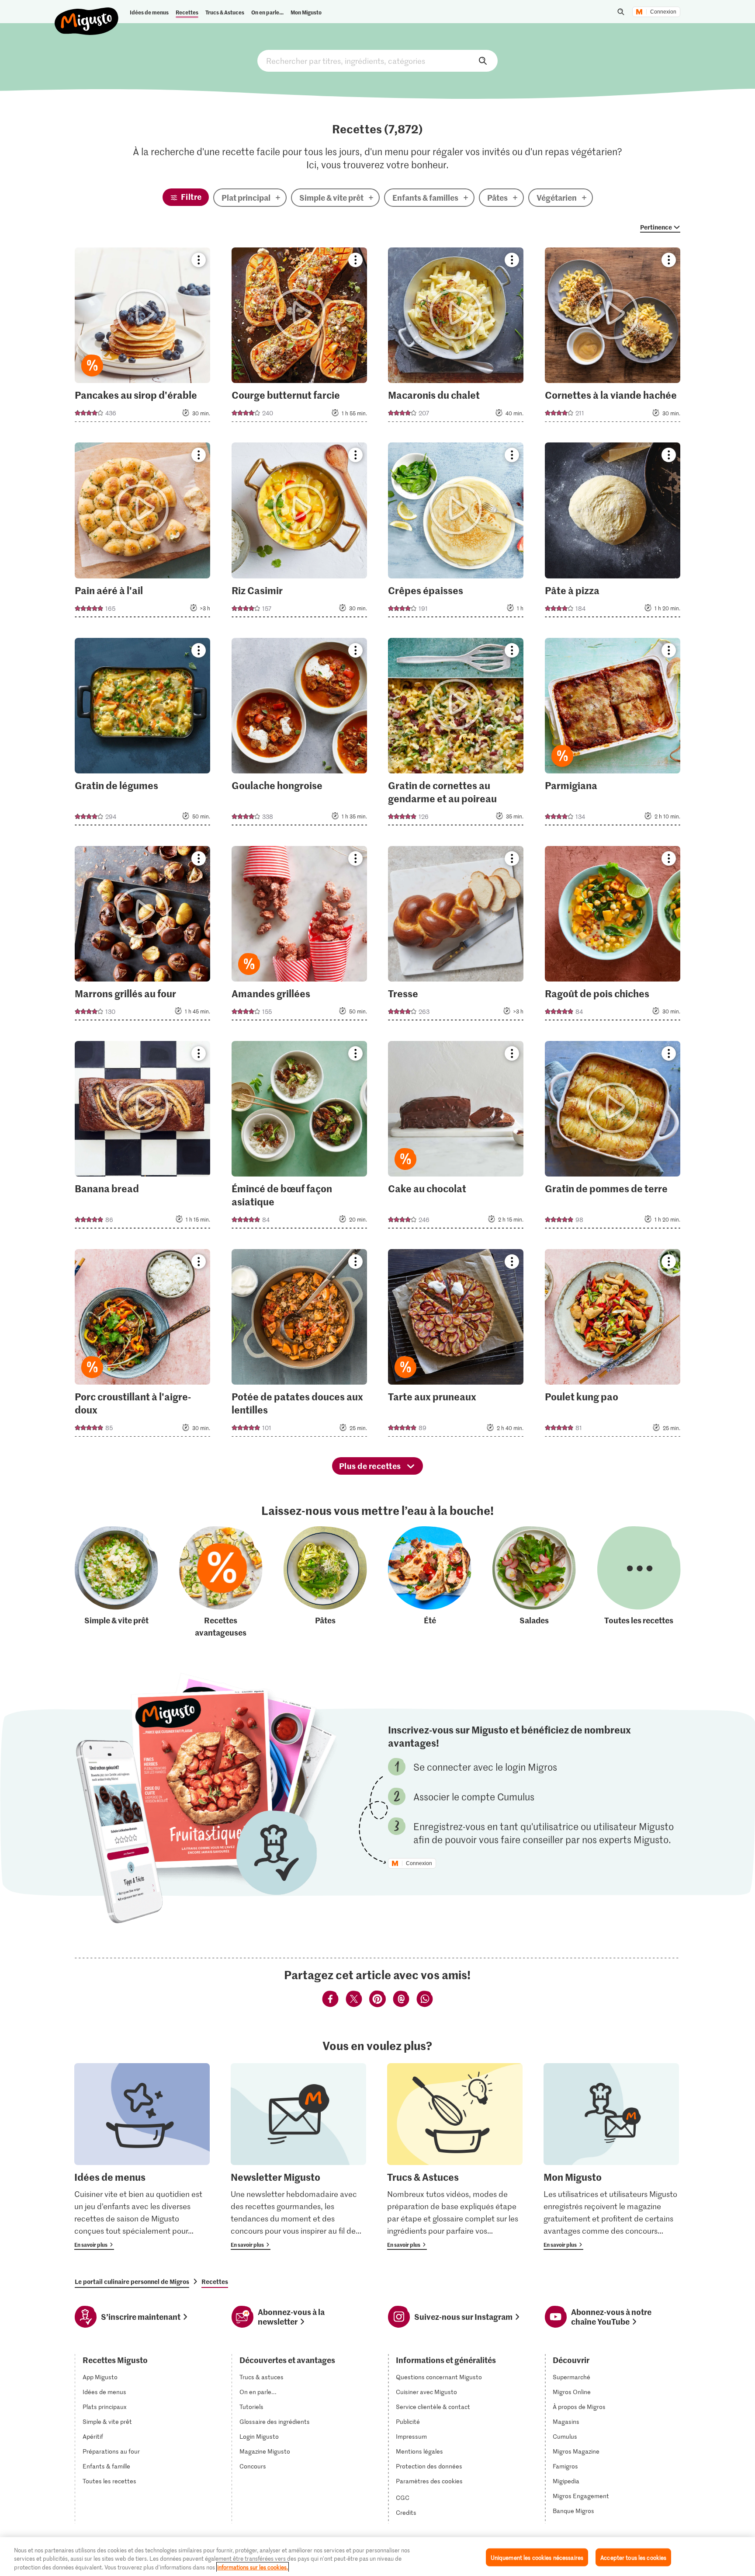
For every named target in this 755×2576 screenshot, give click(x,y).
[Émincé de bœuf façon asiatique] (299, 1137)
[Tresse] (456, 936)
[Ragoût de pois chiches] (613, 936)
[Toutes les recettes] (639, 1582)
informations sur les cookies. (253, 2567)
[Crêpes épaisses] (456, 532)
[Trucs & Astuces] (455, 2157)
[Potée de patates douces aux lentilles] (299, 1345)
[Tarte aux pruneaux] (456, 1345)
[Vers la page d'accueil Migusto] (87, 14)
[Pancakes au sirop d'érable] (142, 337)
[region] (377, 2557)
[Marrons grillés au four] (142, 936)
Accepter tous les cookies (633, 2557)
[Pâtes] (325, 1582)
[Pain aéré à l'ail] (142, 532)
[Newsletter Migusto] (298, 2157)
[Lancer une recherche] (621, 12)
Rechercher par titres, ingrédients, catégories (377, 61)
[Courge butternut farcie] (299, 337)
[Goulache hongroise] (299, 734)
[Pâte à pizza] (613, 532)
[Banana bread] (142, 1137)
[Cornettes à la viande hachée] (613, 337)
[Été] (430, 1582)
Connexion (663, 12)
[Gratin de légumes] (142, 734)
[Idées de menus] (142, 2157)
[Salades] (534, 1582)
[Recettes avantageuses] (221, 1582)
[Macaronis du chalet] (456, 337)
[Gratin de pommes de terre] (613, 1137)
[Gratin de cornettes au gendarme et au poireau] (456, 734)
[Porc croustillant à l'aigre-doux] (142, 1345)
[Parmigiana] (613, 734)
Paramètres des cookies (429, 2481)
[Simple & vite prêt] (116, 1582)
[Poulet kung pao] (613, 1345)
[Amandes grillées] (299, 936)
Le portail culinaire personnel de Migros (132, 2281)
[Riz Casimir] (299, 532)
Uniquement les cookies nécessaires (537, 2557)
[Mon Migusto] (611, 2157)
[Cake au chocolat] (456, 1137)
